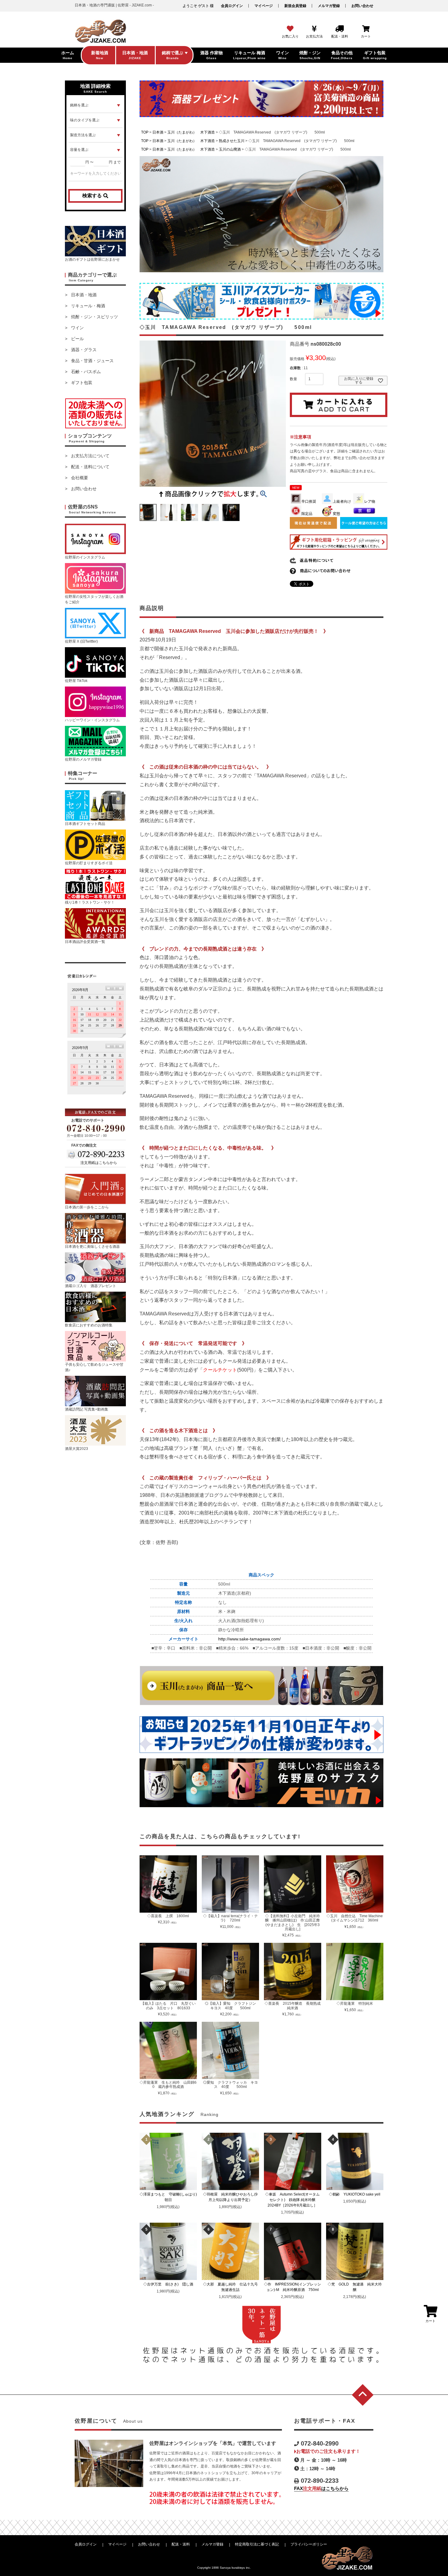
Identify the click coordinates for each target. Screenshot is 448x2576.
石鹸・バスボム (86, 372)
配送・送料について (90, 467)
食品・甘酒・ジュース (92, 361)
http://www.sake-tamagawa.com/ (249, 1639)
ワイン (77, 328)
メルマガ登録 (329, 6)
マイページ (264, 6)
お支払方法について (90, 456)
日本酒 (158, 132)
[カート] (366, 29)
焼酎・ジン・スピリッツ (94, 317)
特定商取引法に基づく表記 (257, 2544)
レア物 (370, 501)
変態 (336, 514)
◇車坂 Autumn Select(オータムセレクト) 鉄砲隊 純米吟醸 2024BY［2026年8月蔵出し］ (293, 2200)
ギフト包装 (82, 383)
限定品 (307, 514)
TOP (145, 132)
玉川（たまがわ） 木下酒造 (191, 132)
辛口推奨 (309, 501)
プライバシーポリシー (309, 2544)
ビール (77, 339)
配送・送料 (181, 2544)
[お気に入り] (290, 29)
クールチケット (220, 1370)
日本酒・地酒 (84, 295)
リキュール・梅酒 (88, 306)
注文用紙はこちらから (99, 1163)
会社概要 (80, 478)
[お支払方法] (314, 29)
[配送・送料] (340, 29)
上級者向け (342, 501)
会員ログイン (232, 6)
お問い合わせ (362, 6)
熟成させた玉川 (232, 141)
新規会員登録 (295, 6)
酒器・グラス (84, 350)
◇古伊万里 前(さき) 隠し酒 (170, 2284)
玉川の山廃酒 (230, 149)
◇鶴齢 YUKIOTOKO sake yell (356, 2194)
